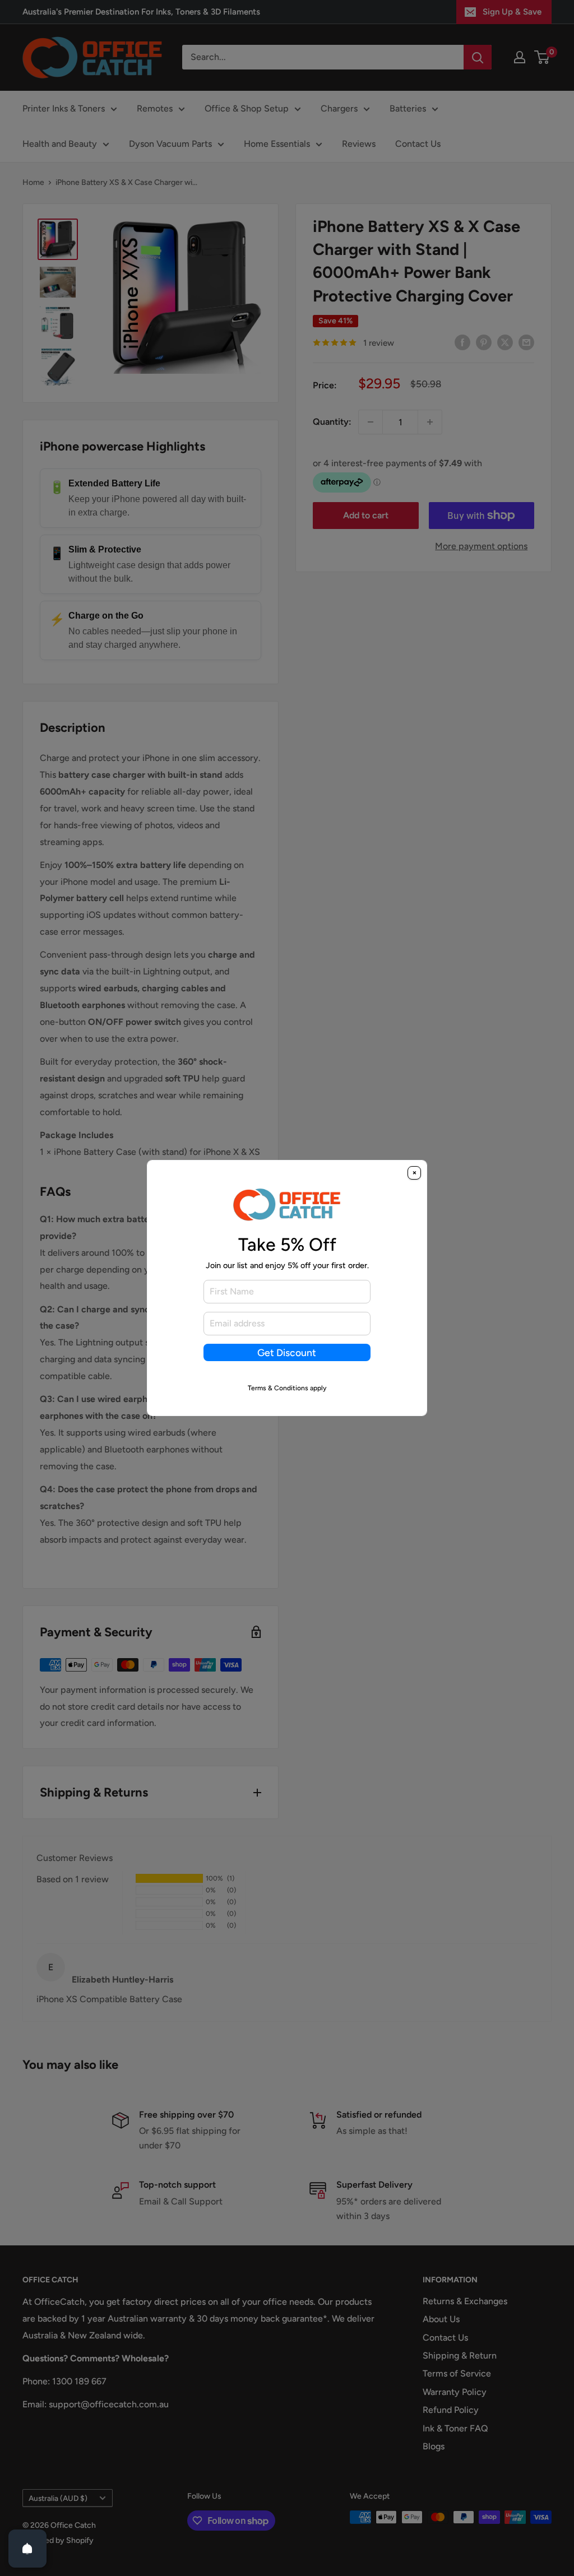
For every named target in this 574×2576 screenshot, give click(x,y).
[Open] (27, 2549)
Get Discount (287, 1352)
